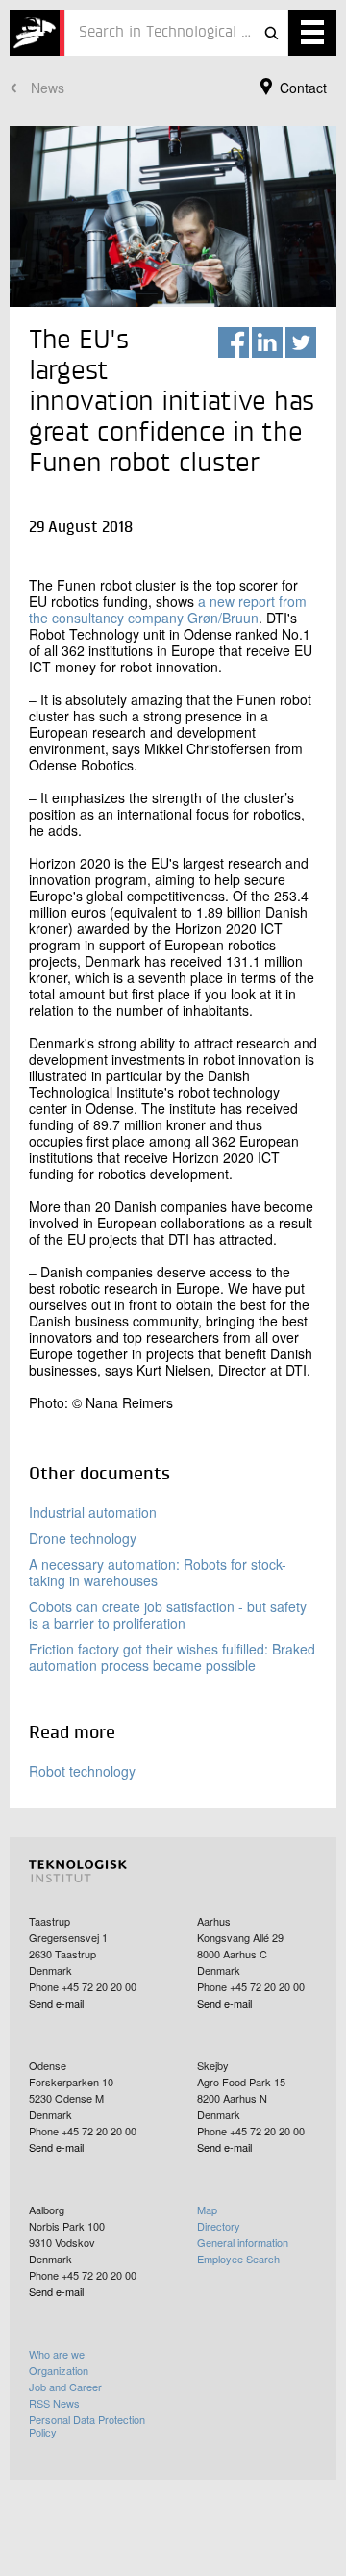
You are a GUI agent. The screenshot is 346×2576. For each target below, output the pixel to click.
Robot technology (82, 1771)
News (48, 88)
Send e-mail (56, 2003)
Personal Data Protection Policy (87, 2425)
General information (243, 2242)
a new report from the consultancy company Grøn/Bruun (168, 609)
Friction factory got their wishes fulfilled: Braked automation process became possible (172, 1657)
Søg (271, 33)
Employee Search (238, 2259)
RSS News (54, 2403)
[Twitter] (301, 342)
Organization (59, 2370)
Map (207, 2210)
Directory (219, 2226)
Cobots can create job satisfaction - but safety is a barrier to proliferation (168, 1615)
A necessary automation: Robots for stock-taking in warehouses (158, 1572)
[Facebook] (234, 342)
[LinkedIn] (267, 342)
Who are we (57, 2354)
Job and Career (65, 2387)
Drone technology (83, 1538)
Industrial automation (93, 1512)
